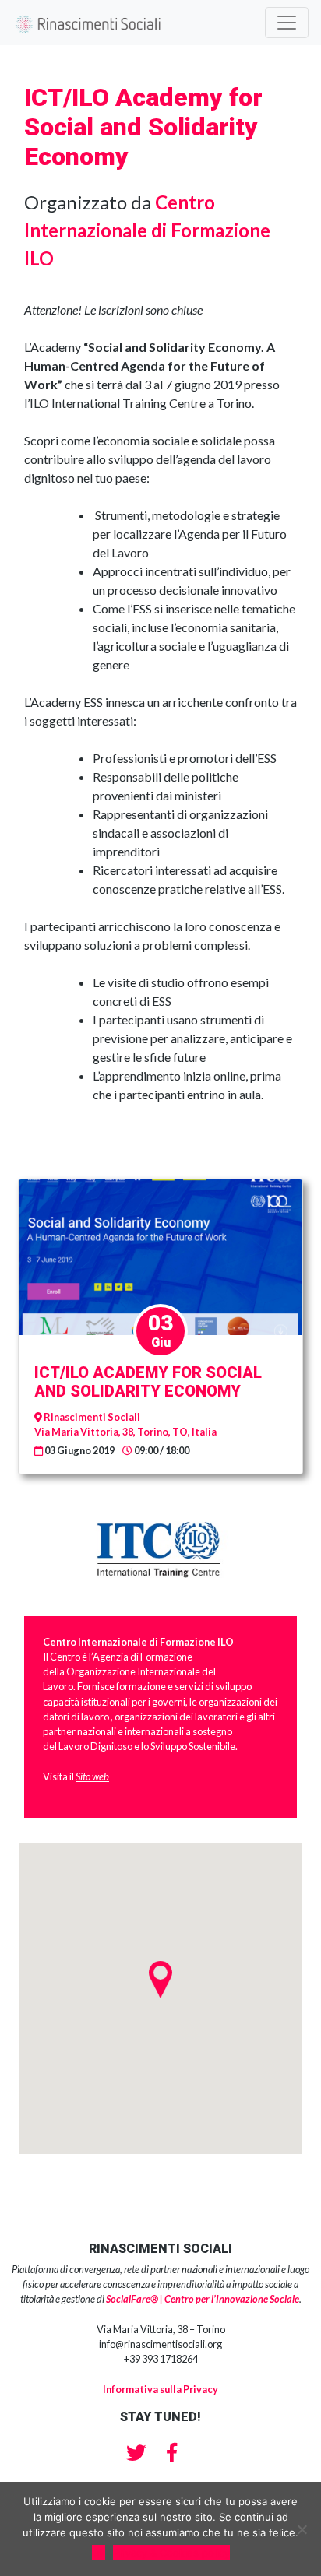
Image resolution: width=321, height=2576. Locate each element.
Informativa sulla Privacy (160, 2389)
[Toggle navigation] (287, 23)
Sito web (92, 1776)
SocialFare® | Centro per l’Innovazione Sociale (203, 2299)
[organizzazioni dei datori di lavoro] (110, 1717)
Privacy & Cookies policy (171, 2553)
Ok (99, 2553)
